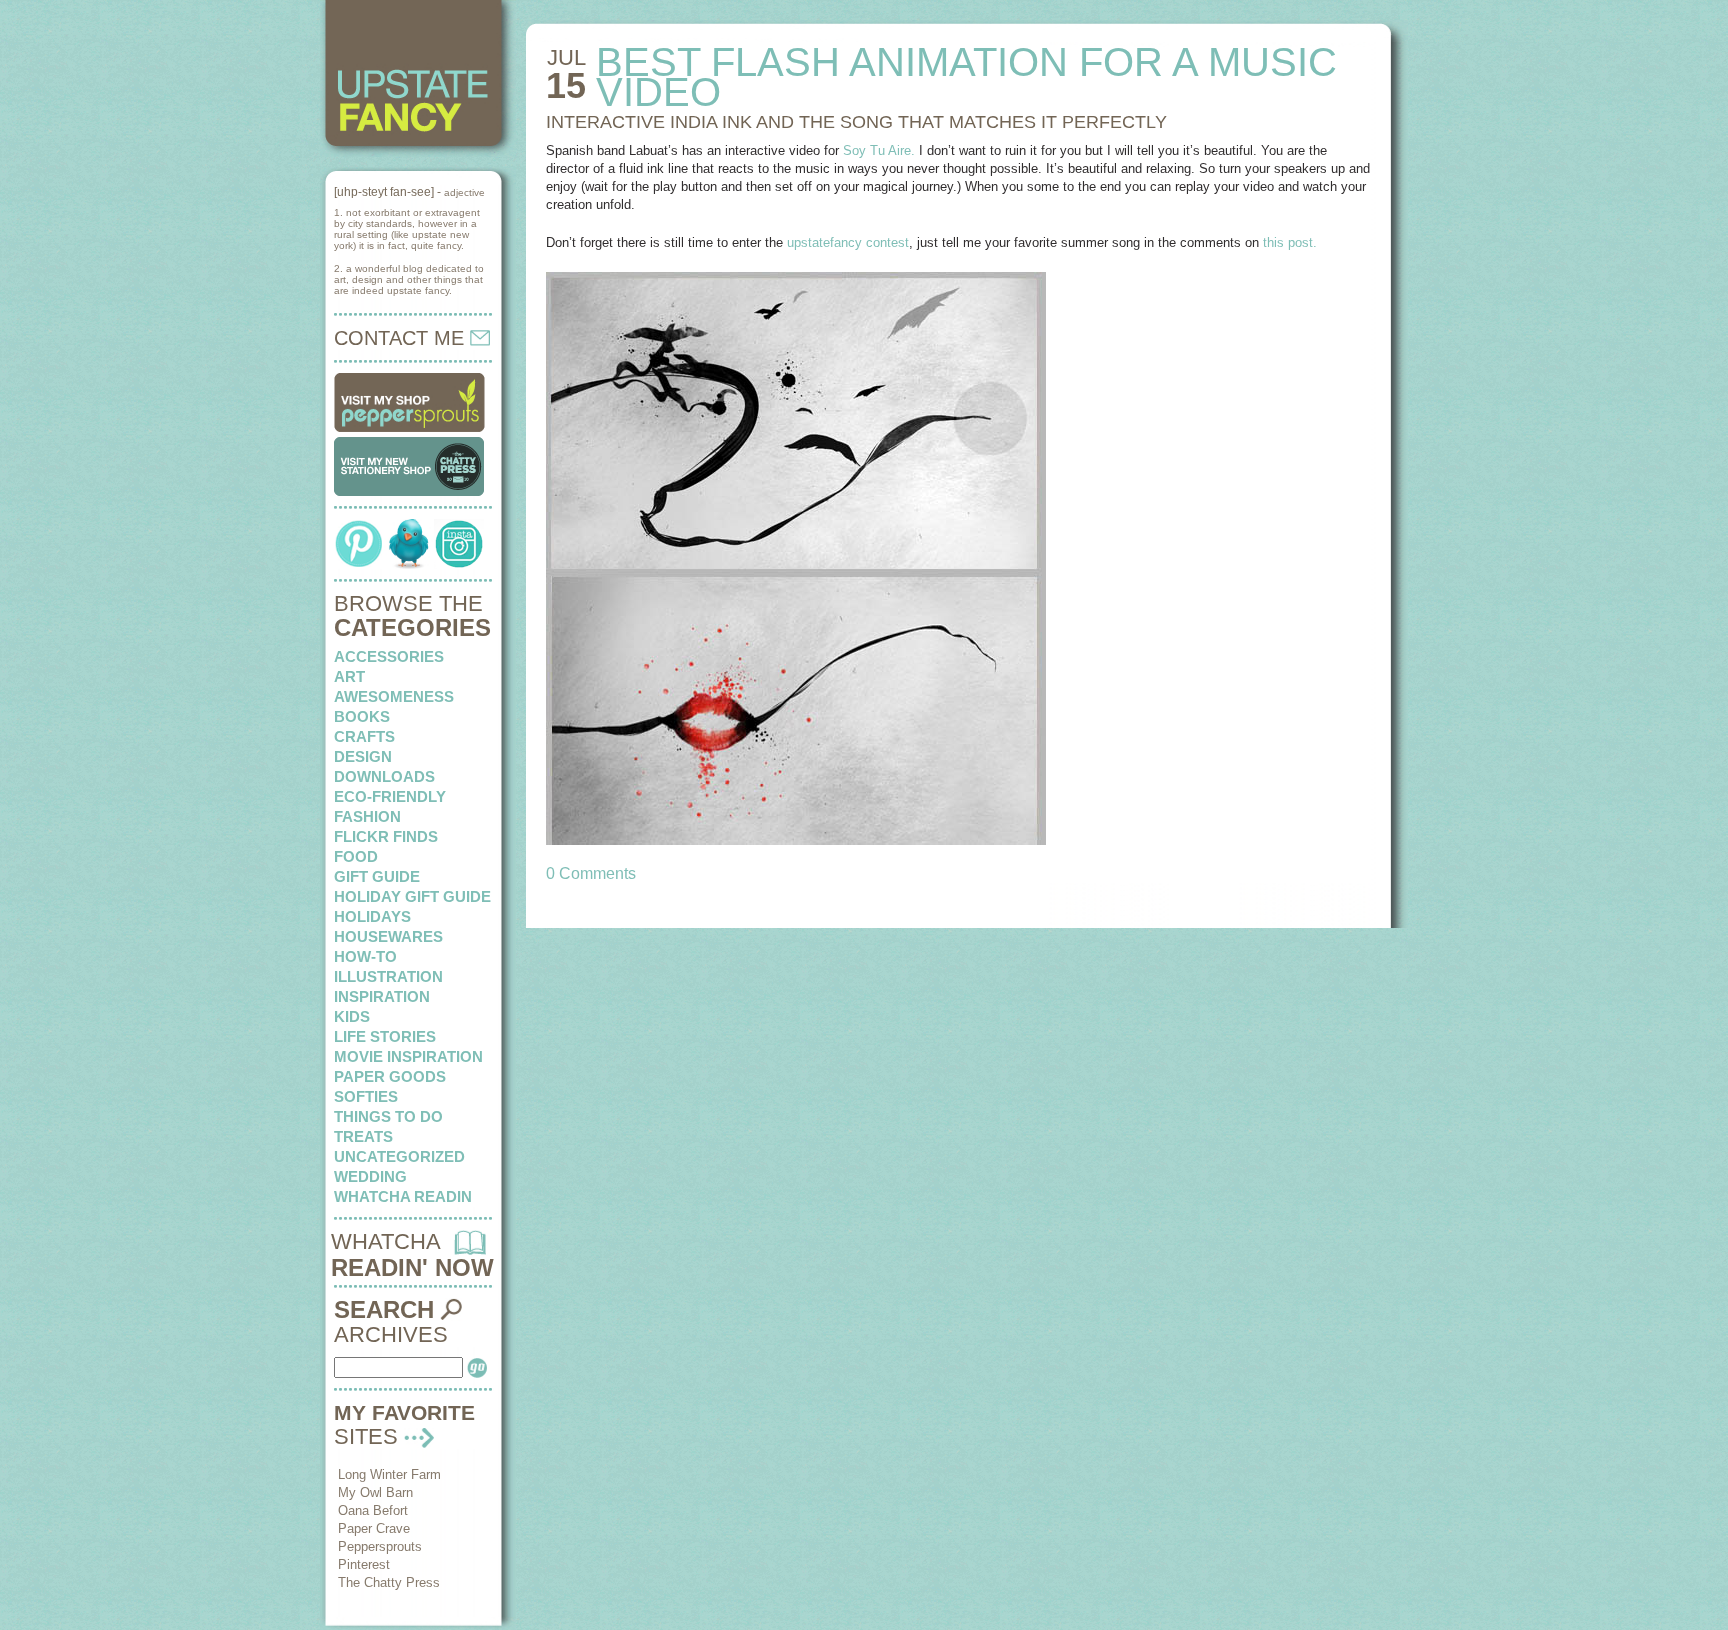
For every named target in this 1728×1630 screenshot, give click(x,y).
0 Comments (591, 873)
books (362, 716)
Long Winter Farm (389, 1474)
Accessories (389, 656)
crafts (364, 736)
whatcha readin (403, 1196)
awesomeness (394, 696)
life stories (385, 1036)
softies (366, 1096)
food (356, 856)
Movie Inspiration (408, 1056)
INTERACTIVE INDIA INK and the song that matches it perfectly (856, 122)
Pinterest (364, 1564)
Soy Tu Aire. (879, 150)
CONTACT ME (402, 338)
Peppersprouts (380, 1546)
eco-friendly (390, 796)
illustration (388, 976)
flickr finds (386, 836)
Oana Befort (373, 1510)
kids (352, 1016)
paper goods (390, 1076)
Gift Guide (377, 876)
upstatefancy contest (848, 242)
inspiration (382, 996)
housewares (388, 936)
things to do (388, 1116)
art (349, 676)
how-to (365, 956)
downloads (384, 776)
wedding (370, 1176)
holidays (372, 916)
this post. (1290, 242)
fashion (367, 816)
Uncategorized (399, 1156)
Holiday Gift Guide (412, 896)
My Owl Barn (375, 1492)
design (363, 756)
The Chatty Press (389, 1582)
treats (363, 1136)
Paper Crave (374, 1528)
